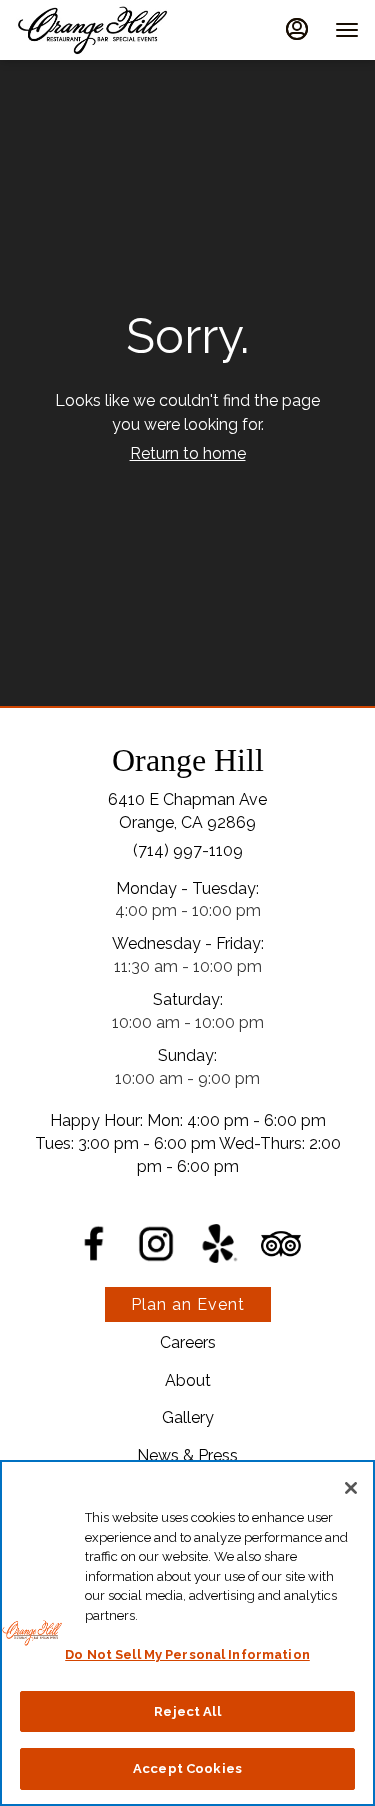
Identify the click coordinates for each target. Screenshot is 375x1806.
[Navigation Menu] (347, 30)
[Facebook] (94, 1242)
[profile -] (297, 29)
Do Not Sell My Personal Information (187, 1654)
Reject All (187, 1711)
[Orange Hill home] (106, 30)
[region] (187, 1633)
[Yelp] (219, 1241)
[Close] (351, 1488)
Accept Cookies (187, 1768)
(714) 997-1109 (188, 850)
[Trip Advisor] (281, 1242)
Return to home (188, 453)
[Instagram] (156, 1241)
